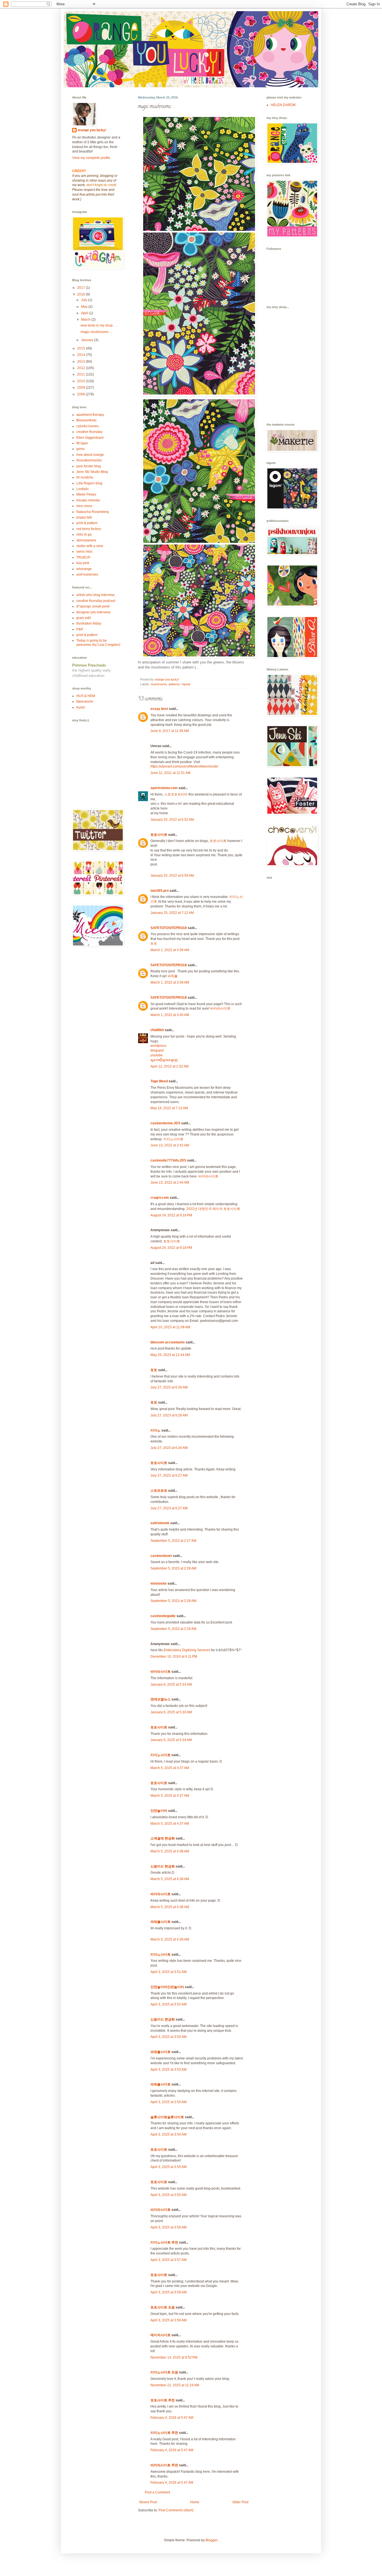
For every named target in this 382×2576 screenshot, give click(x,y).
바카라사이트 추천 (164, 2465)
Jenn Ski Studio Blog (92, 472)
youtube (157, 1055)
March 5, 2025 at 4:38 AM (170, 1851)
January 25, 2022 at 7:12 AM (172, 913)
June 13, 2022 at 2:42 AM (170, 1145)
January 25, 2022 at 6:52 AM (172, 820)
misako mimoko (88, 500)
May (85, 307)
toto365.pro (160, 891)
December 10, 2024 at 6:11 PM (174, 1657)
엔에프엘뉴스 (161, 1699)
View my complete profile (91, 158)
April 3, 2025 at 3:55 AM (168, 2167)
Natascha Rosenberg (93, 512)
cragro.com (160, 1198)
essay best (159, 709)
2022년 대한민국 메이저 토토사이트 (213, 1209)
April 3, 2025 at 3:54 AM (168, 2102)
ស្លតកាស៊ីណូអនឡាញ (164, 1060)
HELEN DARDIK (283, 105)
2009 (82, 388)
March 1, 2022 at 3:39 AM (170, 950)
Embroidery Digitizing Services (187, 1650)
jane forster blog (89, 466)
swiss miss (84, 552)
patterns (174, 684)
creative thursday (89, 432)
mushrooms (159, 684)
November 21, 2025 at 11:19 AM (175, 2385)
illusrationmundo (89, 460)
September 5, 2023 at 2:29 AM (173, 1629)
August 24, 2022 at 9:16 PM (171, 1215)
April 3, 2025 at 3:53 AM (168, 2037)
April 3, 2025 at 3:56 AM (168, 2227)
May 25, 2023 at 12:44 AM (170, 1355)
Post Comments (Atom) (176, 2510)
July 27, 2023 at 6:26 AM (169, 1387)
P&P (80, 629)
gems (81, 449)
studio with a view (90, 546)
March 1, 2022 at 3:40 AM (170, 1015)
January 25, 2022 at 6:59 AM (172, 876)
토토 (154, 944)
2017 (82, 288)
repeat (186, 684)
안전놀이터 (159, 1811)
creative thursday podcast (96, 601)
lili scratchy (85, 477)
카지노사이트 (173, 1139)
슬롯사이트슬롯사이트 (167, 2117)
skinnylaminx (86, 540)
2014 (82, 355)
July (85, 300)
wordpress (158, 1046)
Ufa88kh (157, 1030)
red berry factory (89, 529)
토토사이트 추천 (163, 2400)
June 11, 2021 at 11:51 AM (170, 773)
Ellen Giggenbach (90, 438)
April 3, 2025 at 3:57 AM (168, 2260)
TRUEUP (83, 557)
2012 (82, 368)
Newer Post (148, 2502)
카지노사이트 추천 (164, 2242)
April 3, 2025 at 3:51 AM (168, 1972)
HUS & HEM (86, 696)
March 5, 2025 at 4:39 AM (170, 1939)
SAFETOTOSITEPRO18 (169, 928)
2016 (82, 294)
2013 (82, 362)
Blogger (211, 2540)
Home (195, 2502)
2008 (82, 394)
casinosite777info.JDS (168, 1160)
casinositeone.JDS (165, 1123)
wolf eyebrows (87, 574)
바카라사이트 (220, 1008)
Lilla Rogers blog (89, 483)
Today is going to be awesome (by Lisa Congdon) (98, 642)
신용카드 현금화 (163, 1866)
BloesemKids (86, 420)
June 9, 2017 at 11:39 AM (170, 731)
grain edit (83, 618)
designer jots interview (93, 612)
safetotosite (160, 1523)
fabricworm (85, 702)
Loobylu (82, 489)
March (86, 320)
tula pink (83, 563)
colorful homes (88, 426)
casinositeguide (163, 1616)
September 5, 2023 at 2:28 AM (173, 1568)
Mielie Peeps (86, 494)
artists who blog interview (95, 595)
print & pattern (87, 523)
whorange (84, 569)
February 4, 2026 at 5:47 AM (172, 2418)
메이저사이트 (161, 2335)
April (85, 313)
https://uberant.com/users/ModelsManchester (184, 766)
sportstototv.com (164, 788)
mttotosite (159, 1583)
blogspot (157, 1050)
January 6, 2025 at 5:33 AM (171, 1685)
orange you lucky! (92, 130)
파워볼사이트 (161, 1922)
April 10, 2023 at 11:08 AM (170, 1327)
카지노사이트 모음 (164, 2372)
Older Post (240, 2502)
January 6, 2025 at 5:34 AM (171, 1740)
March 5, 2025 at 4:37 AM (170, 1768)
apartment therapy (90, 415)
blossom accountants (168, 1342)
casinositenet (161, 1556)
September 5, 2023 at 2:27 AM (173, 1541)
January (88, 340)
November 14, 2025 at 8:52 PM (174, 2357)
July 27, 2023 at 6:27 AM (169, 1475)
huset (81, 707)
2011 (82, 374)
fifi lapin (82, 443)
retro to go (84, 534)
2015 (82, 348)
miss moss (84, 506)
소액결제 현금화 (163, 1838)
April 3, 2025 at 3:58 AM (168, 2292)
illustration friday (89, 623)
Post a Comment (157, 2492)
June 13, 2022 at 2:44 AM (170, 1183)
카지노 (155, 1430)
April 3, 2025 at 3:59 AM (168, 2320)
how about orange (90, 455)
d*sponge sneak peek (93, 606)
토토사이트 (159, 835)
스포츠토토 (159, 1491)
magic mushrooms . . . (97, 332)
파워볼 (173, 976)
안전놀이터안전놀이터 (167, 1987)
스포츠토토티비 (176, 794)
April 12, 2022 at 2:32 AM (169, 1066)
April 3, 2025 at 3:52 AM (168, 2004)
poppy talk (84, 517)
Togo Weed (159, 1081)
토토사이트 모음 (163, 2307)
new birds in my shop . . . (99, 325)
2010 (82, 381)
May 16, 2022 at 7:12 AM (169, 1108)
